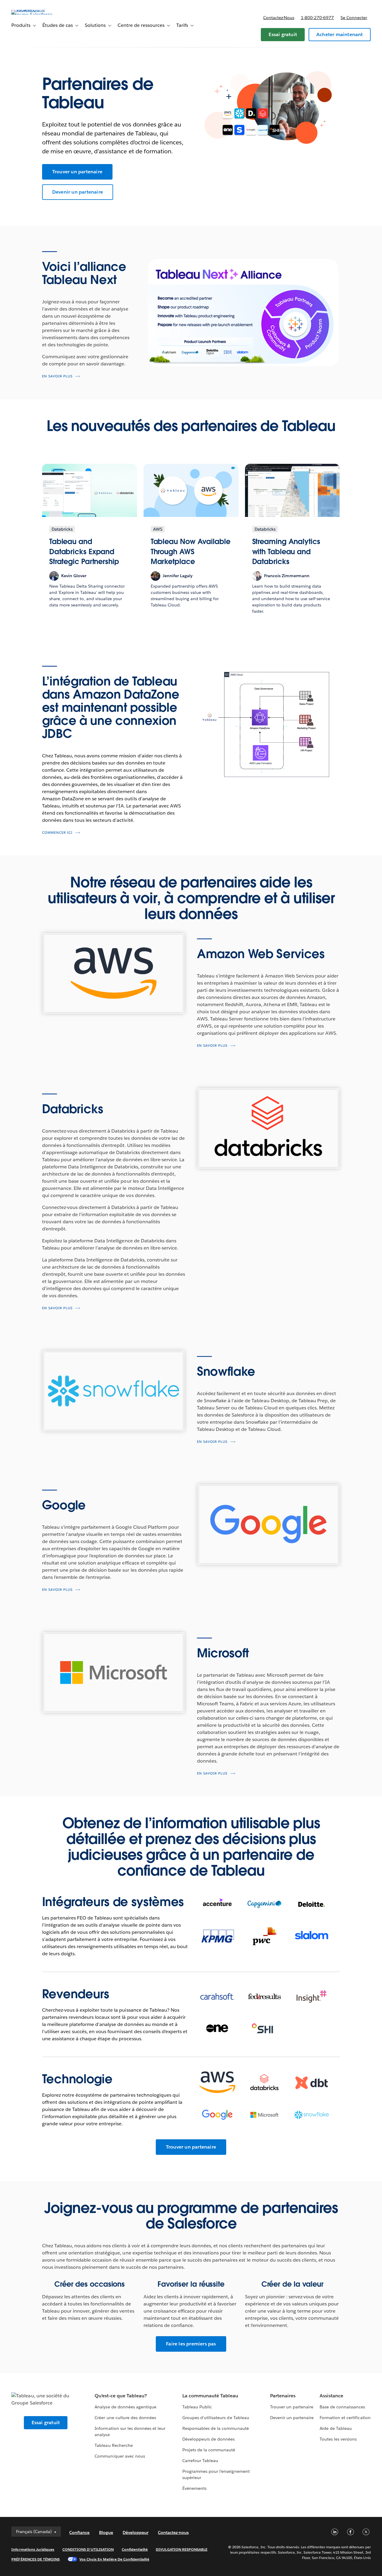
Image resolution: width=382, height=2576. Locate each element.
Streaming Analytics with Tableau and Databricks (286, 552)
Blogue (106, 2532)
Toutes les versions (338, 2439)
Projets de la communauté (209, 2450)
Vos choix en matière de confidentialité (114, 2559)
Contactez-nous (279, 18)
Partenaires (283, 2396)
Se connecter (354, 18)
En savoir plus (57, 376)
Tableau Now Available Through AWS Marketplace (191, 552)
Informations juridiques (33, 2549)
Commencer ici (57, 833)
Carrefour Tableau (200, 2461)
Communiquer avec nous (120, 2456)
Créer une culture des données (125, 2418)
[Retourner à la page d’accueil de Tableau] (34, 14)
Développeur (135, 2532)
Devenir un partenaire (78, 192)
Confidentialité (135, 2549)
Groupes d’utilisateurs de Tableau (216, 2418)
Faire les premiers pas (191, 2344)
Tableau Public (197, 2407)
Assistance (331, 2396)
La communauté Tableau (210, 2396)
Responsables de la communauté (216, 2428)
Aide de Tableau (336, 2428)
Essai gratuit (283, 34)
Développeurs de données (208, 2439)
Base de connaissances (342, 2407)
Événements (194, 2488)
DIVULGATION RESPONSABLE (182, 2549)
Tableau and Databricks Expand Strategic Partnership (84, 552)
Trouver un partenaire (77, 172)
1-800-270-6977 (317, 18)
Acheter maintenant (340, 34)
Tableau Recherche (114, 2445)
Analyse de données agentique (125, 2407)
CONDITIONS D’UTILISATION (88, 2549)
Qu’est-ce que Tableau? (121, 2396)
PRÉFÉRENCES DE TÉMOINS (36, 2559)
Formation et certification (345, 2418)
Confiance (79, 2532)
